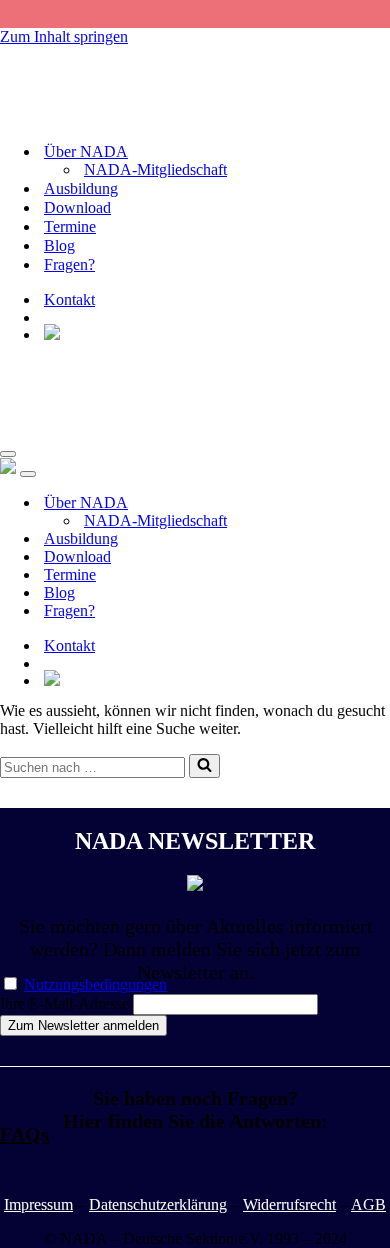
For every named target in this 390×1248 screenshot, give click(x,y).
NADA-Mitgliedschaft (155, 169)
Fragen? (69, 264)
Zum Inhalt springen (64, 36)
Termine (70, 226)
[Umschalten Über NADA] (350, 503)
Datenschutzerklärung (158, 1204)
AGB (368, 1204)
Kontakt (69, 299)
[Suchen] (204, 766)
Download (77, 207)
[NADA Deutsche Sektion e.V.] (100, 116)
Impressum (38, 1204)
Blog (59, 245)
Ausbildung (81, 188)
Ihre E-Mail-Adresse (64, 1003)
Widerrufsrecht (289, 1204)
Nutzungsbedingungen (95, 984)
